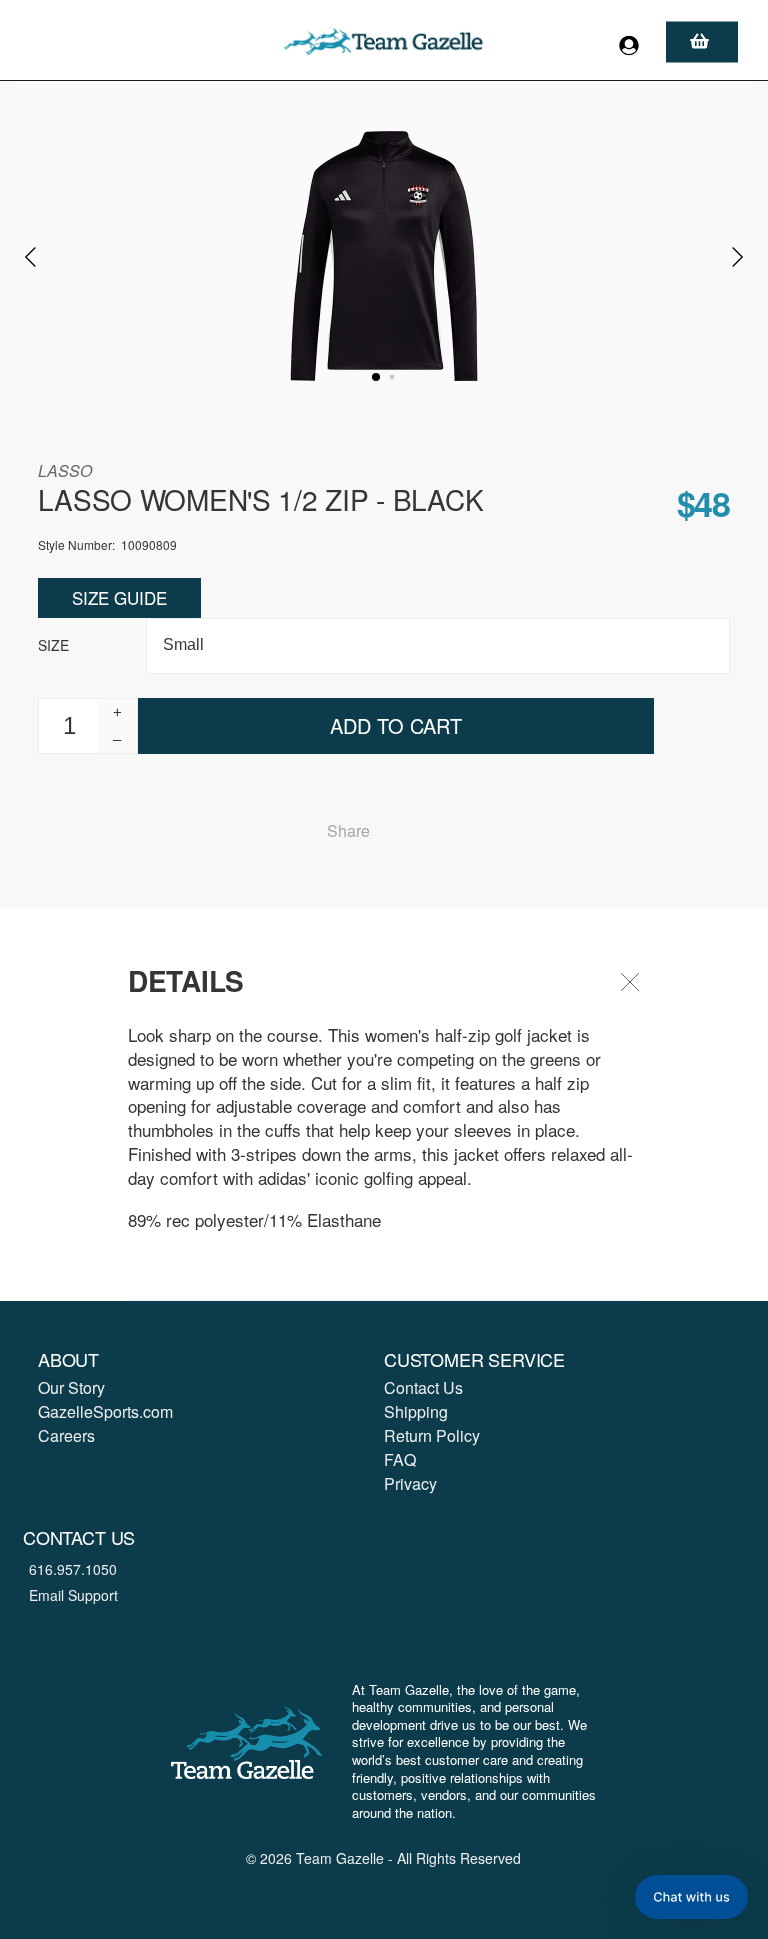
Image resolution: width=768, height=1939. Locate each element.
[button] (691, 1897)
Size (53, 645)
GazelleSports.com (105, 1411)
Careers (66, 1435)
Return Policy (432, 1435)
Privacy (410, 1483)
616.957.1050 (73, 1569)
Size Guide (119, 597)
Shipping (416, 1411)
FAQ (400, 1459)
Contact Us (423, 1387)
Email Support (73, 1595)
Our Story (71, 1387)
